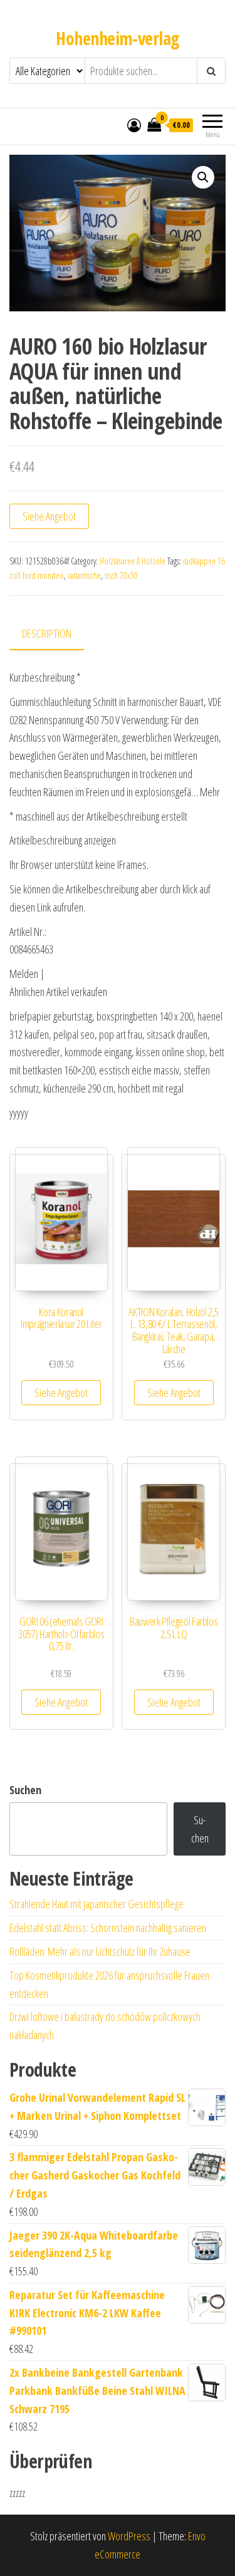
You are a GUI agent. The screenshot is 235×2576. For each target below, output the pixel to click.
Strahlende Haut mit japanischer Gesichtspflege (97, 1904)
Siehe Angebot (49, 516)
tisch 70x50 (121, 575)
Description (47, 633)
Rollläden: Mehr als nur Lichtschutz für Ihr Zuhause (100, 1951)
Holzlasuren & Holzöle (133, 561)
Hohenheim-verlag (117, 38)
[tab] (56, 634)
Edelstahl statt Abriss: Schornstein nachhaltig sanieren (108, 1928)
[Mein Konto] (134, 125)
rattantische (84, 575)
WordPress (129, 2536)
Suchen (25, 1790)
